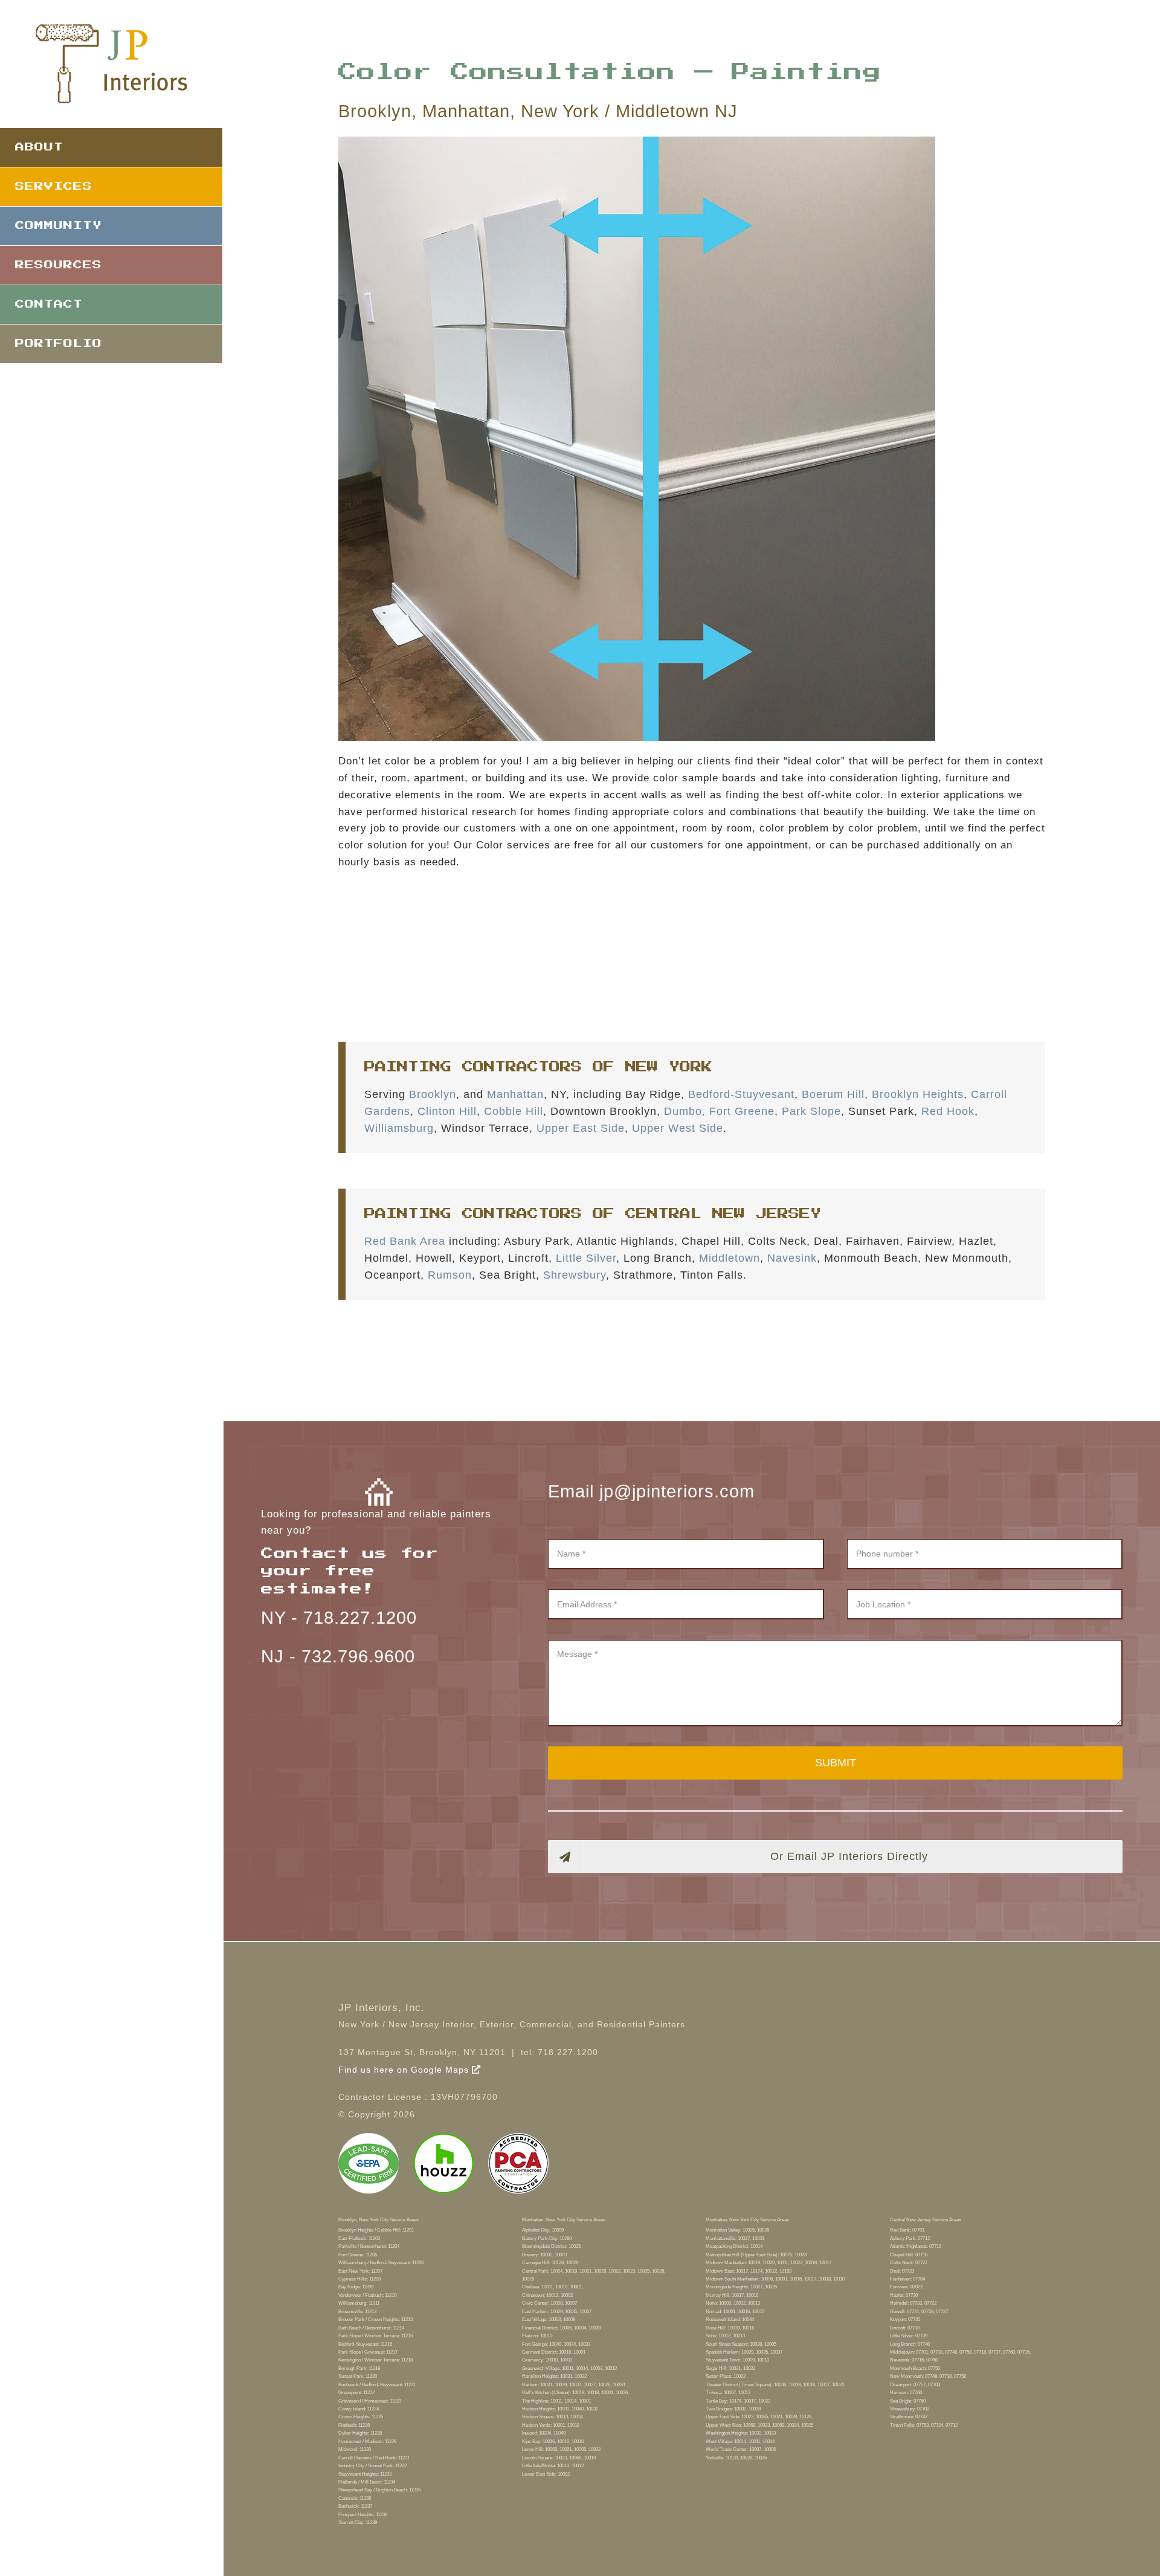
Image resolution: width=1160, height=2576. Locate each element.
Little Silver (586, 1258)
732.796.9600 (358, 1656)
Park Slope (811, 1111)
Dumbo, (685, 1111)
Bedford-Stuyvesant (741, 1094)
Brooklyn (433, 1094)
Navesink (792, 1258)
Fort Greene (742, 1111)
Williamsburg (399, 1128)
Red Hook (948, 1111)
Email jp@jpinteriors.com (651, 1491)
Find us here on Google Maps (405, 2070)
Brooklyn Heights (918, 1094)
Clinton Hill (447, 1111)
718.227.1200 (360, 1618)
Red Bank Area (405, 1241)
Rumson (450, 1275)
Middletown (730, 1258)
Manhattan (515, 1094)
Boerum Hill (833, 1094)
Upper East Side (581, 1128)
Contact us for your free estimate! (350, 1571)
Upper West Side (678, 1128)
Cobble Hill (514, 1111)
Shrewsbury (575, 1275)
